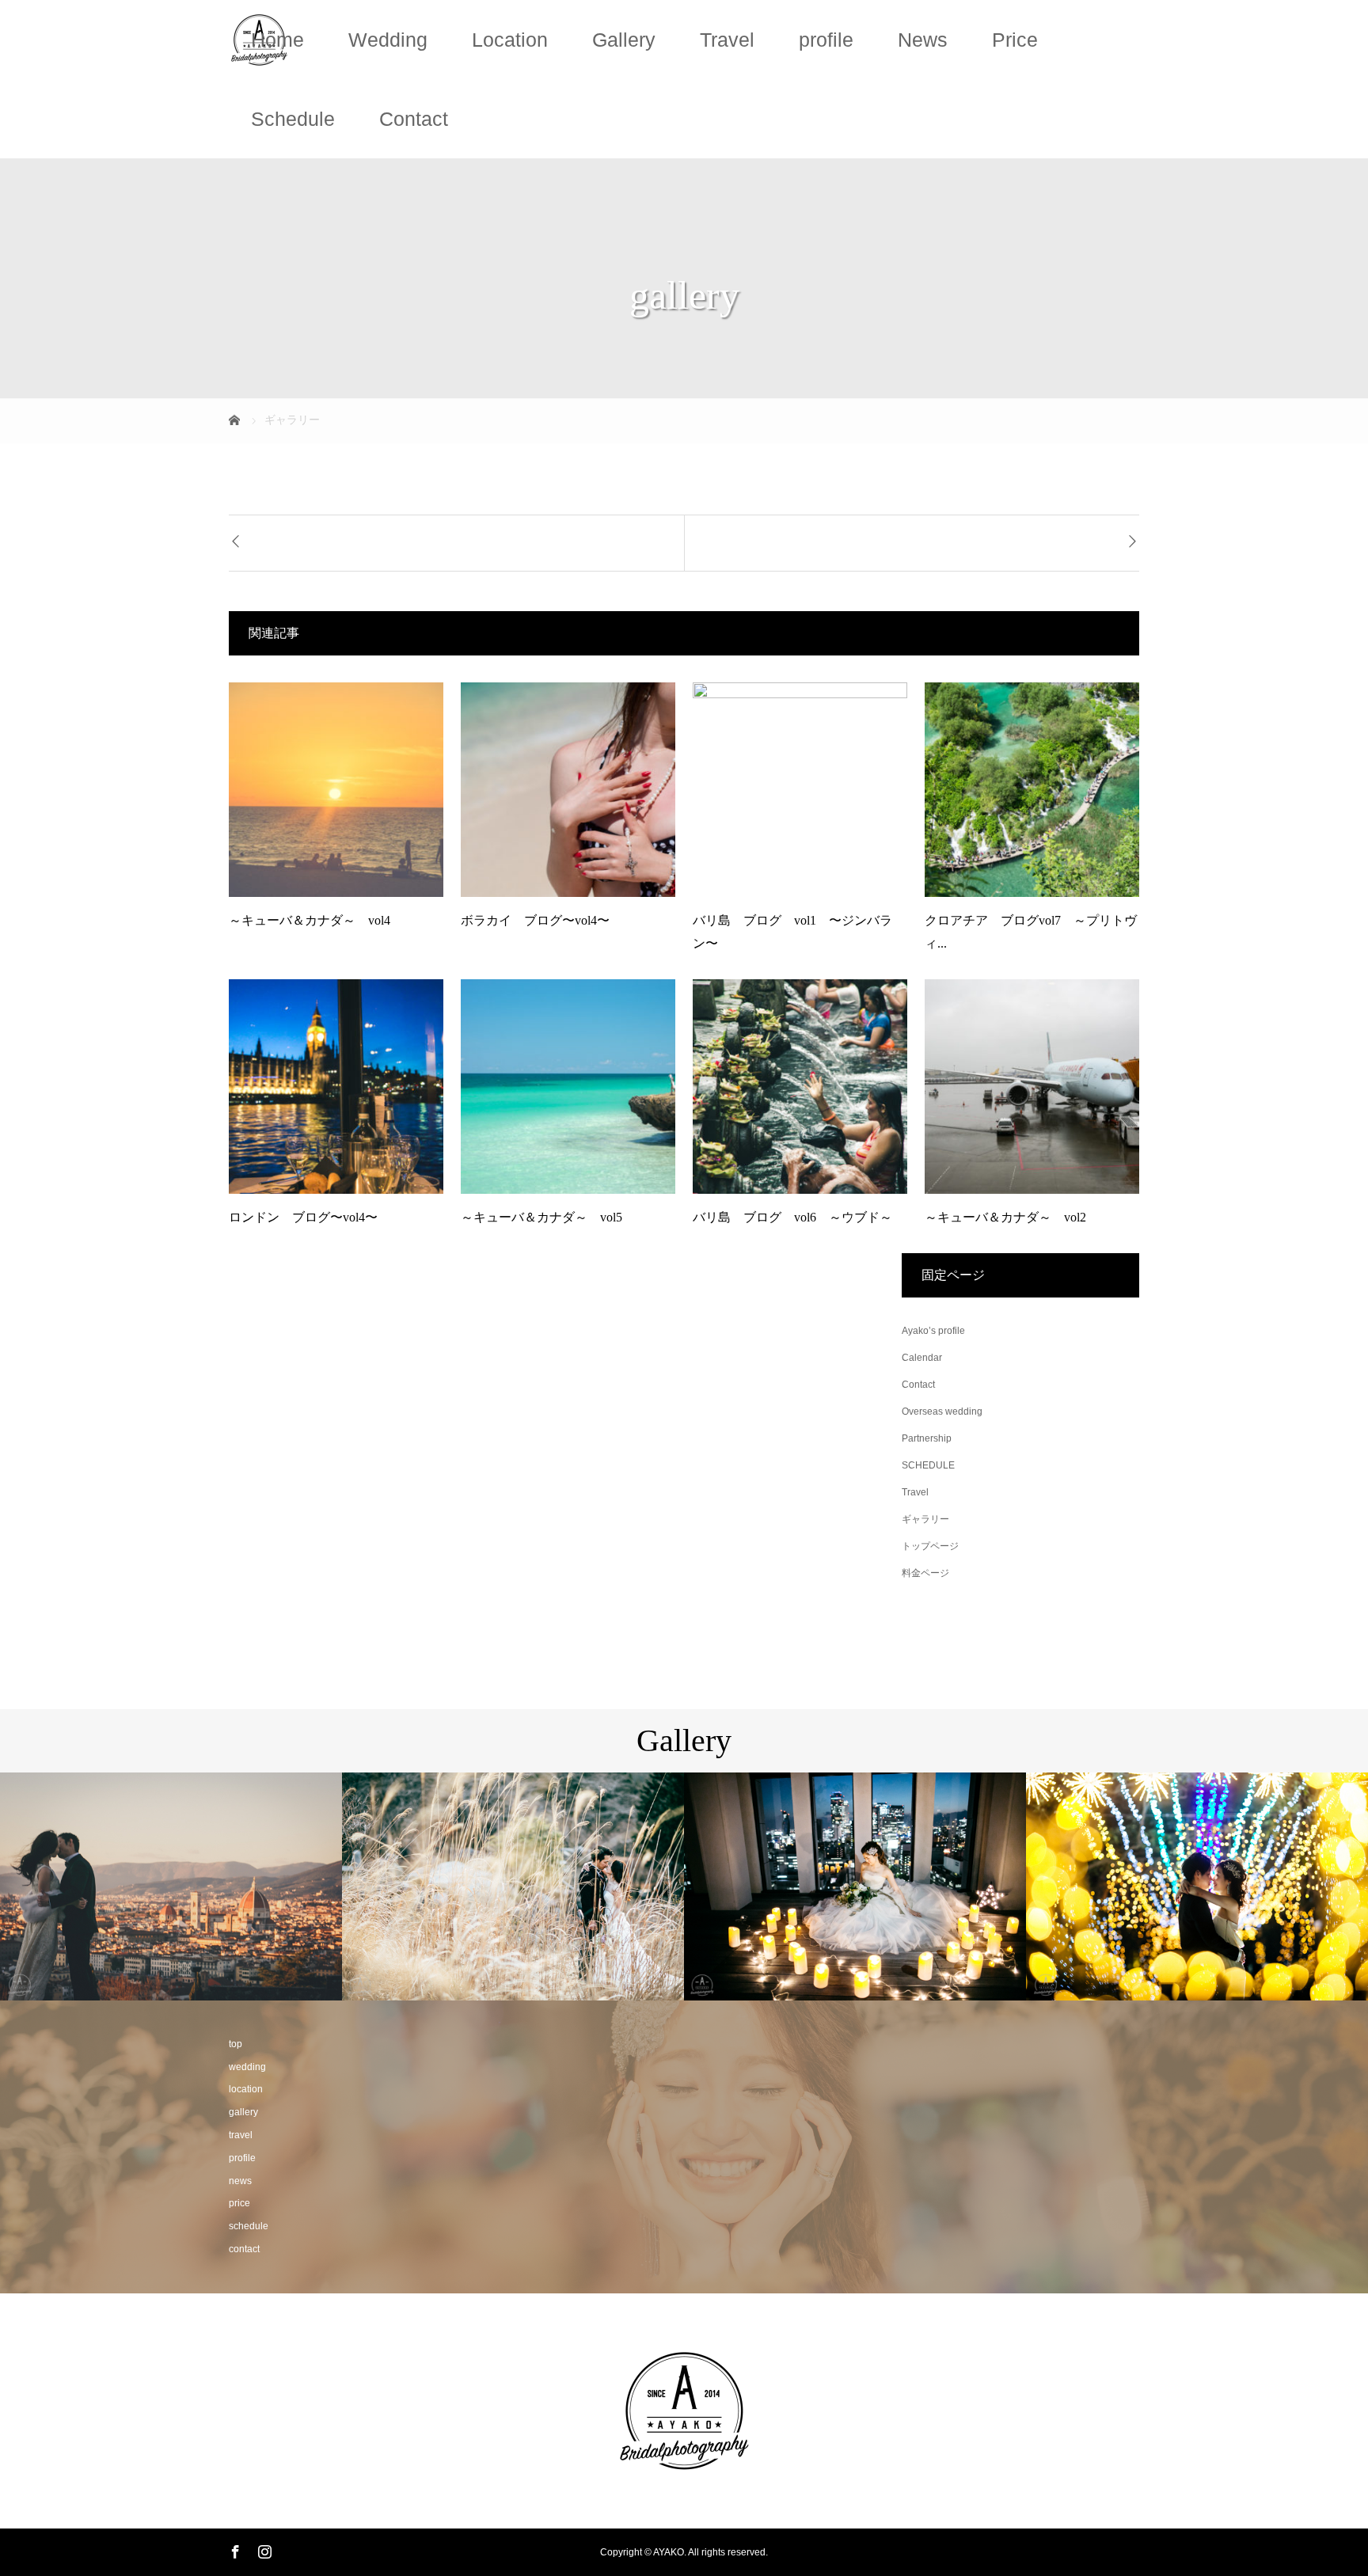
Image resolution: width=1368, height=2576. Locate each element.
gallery (243, 2112)
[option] (171, 1886)
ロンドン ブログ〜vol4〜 (303, 1217)
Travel (727, 40)
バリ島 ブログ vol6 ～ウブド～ (792, 1217)
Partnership (927, 1438)
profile (826, 40)
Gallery (624, 40)
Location (510, 40)
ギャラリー (925, 1519)
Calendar (922, 1358)
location (246, 2089)
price (239, 2203)
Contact (414, 119)
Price (1015, 40)
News (923, 40)
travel (241, 2135)
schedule (249, 2226)
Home (277, 40)
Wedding (388, 40)
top (236, 2044)
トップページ (930, 1546)
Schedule (293, 119)
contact (244, 2249)
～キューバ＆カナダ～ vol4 (310, 920)
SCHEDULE (928, 1465)
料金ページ (925, 1573)
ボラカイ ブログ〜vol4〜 (535, 920)
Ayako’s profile (933, 1331)
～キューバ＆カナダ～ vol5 (541, 1217)
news (240, 2181)
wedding (247, 2067)
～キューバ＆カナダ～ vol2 (1005, 1217)
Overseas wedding (942, 1411)
